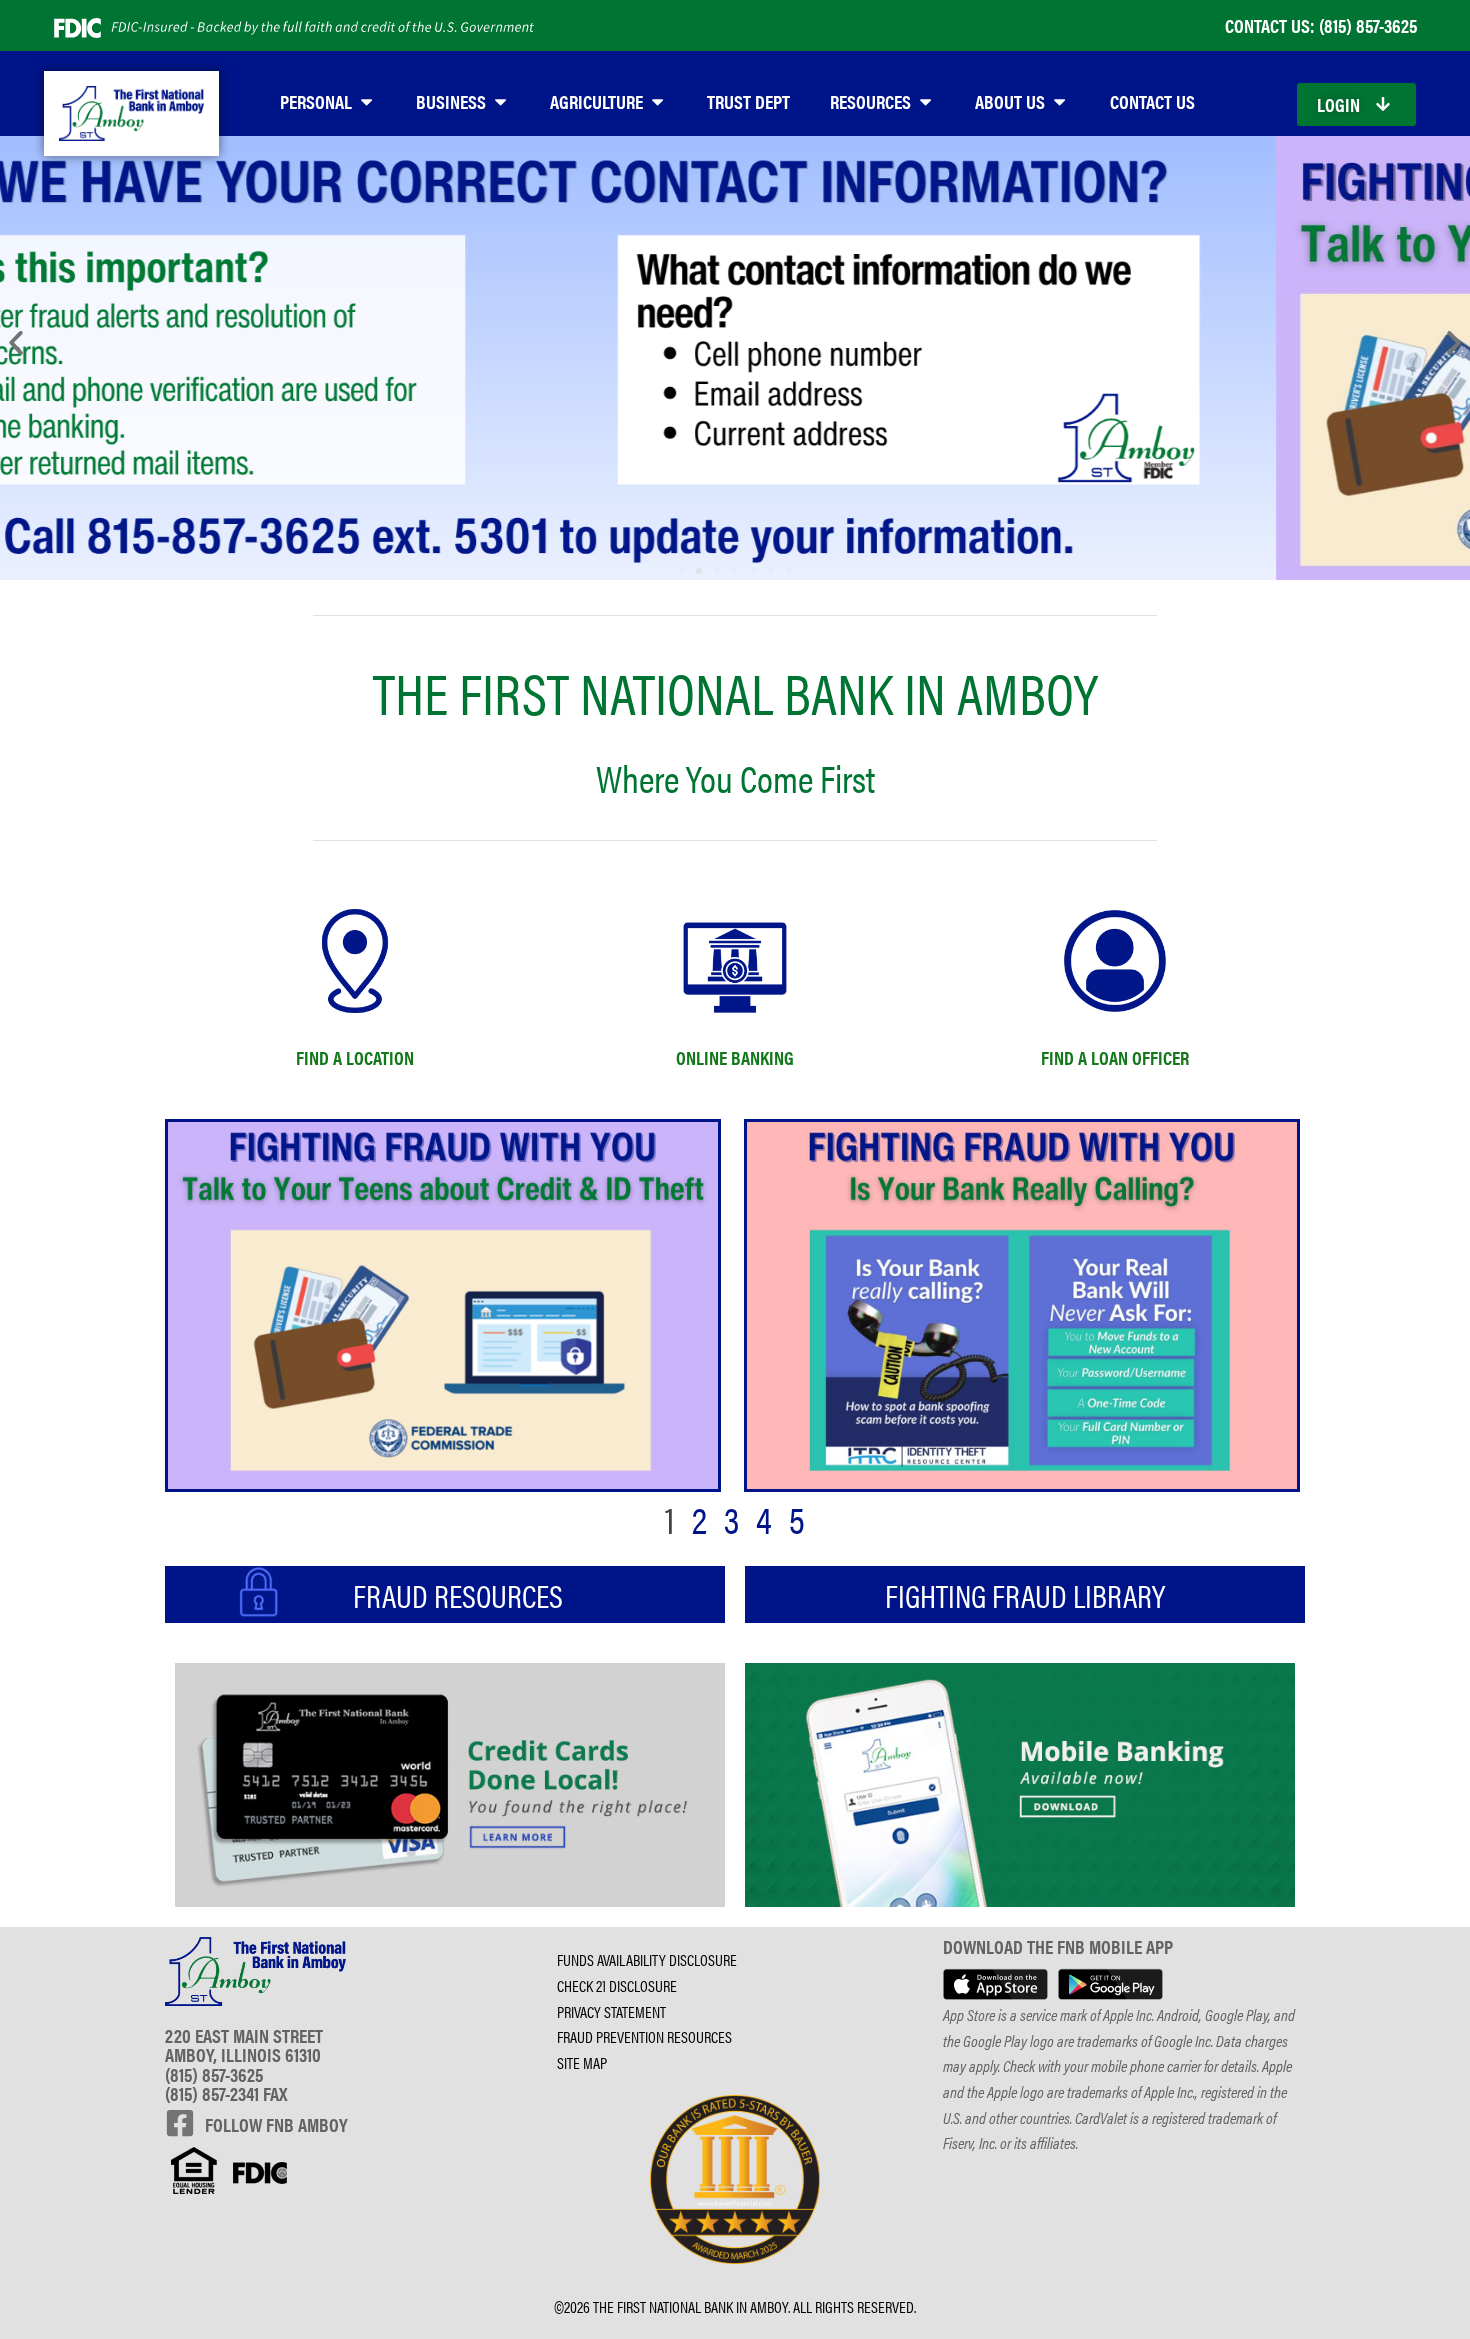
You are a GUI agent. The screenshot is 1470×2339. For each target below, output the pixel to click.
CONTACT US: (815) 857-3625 (1321, 25)
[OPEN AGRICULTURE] (657, 101)
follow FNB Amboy (276, 2124)
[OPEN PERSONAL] (366, 101)
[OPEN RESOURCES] (925, 101)
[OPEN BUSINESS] (500, 101)
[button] (16, 343)
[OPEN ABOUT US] (1059, 101)
